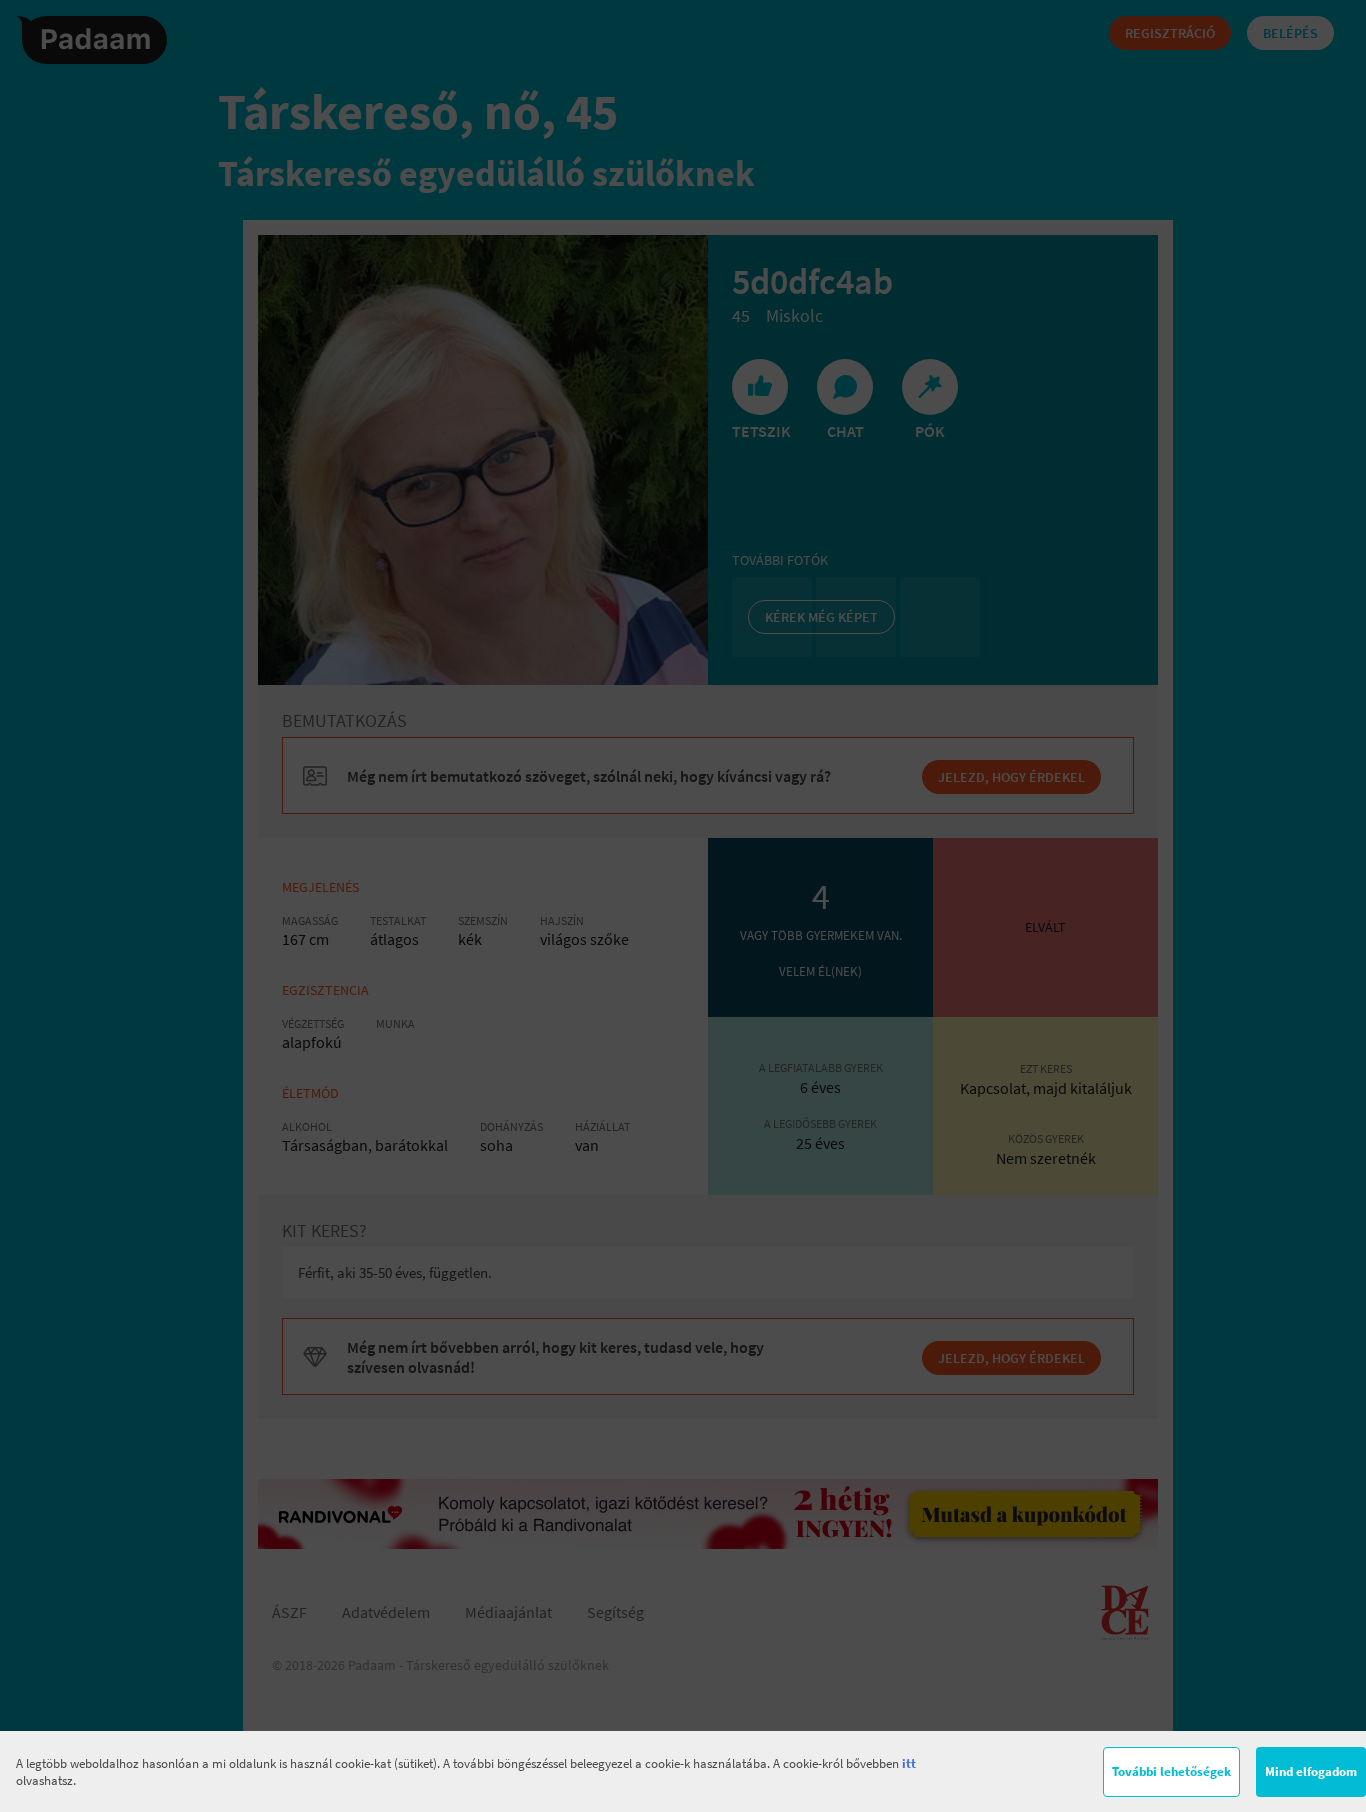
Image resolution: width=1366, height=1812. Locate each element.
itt (909, 1763)
